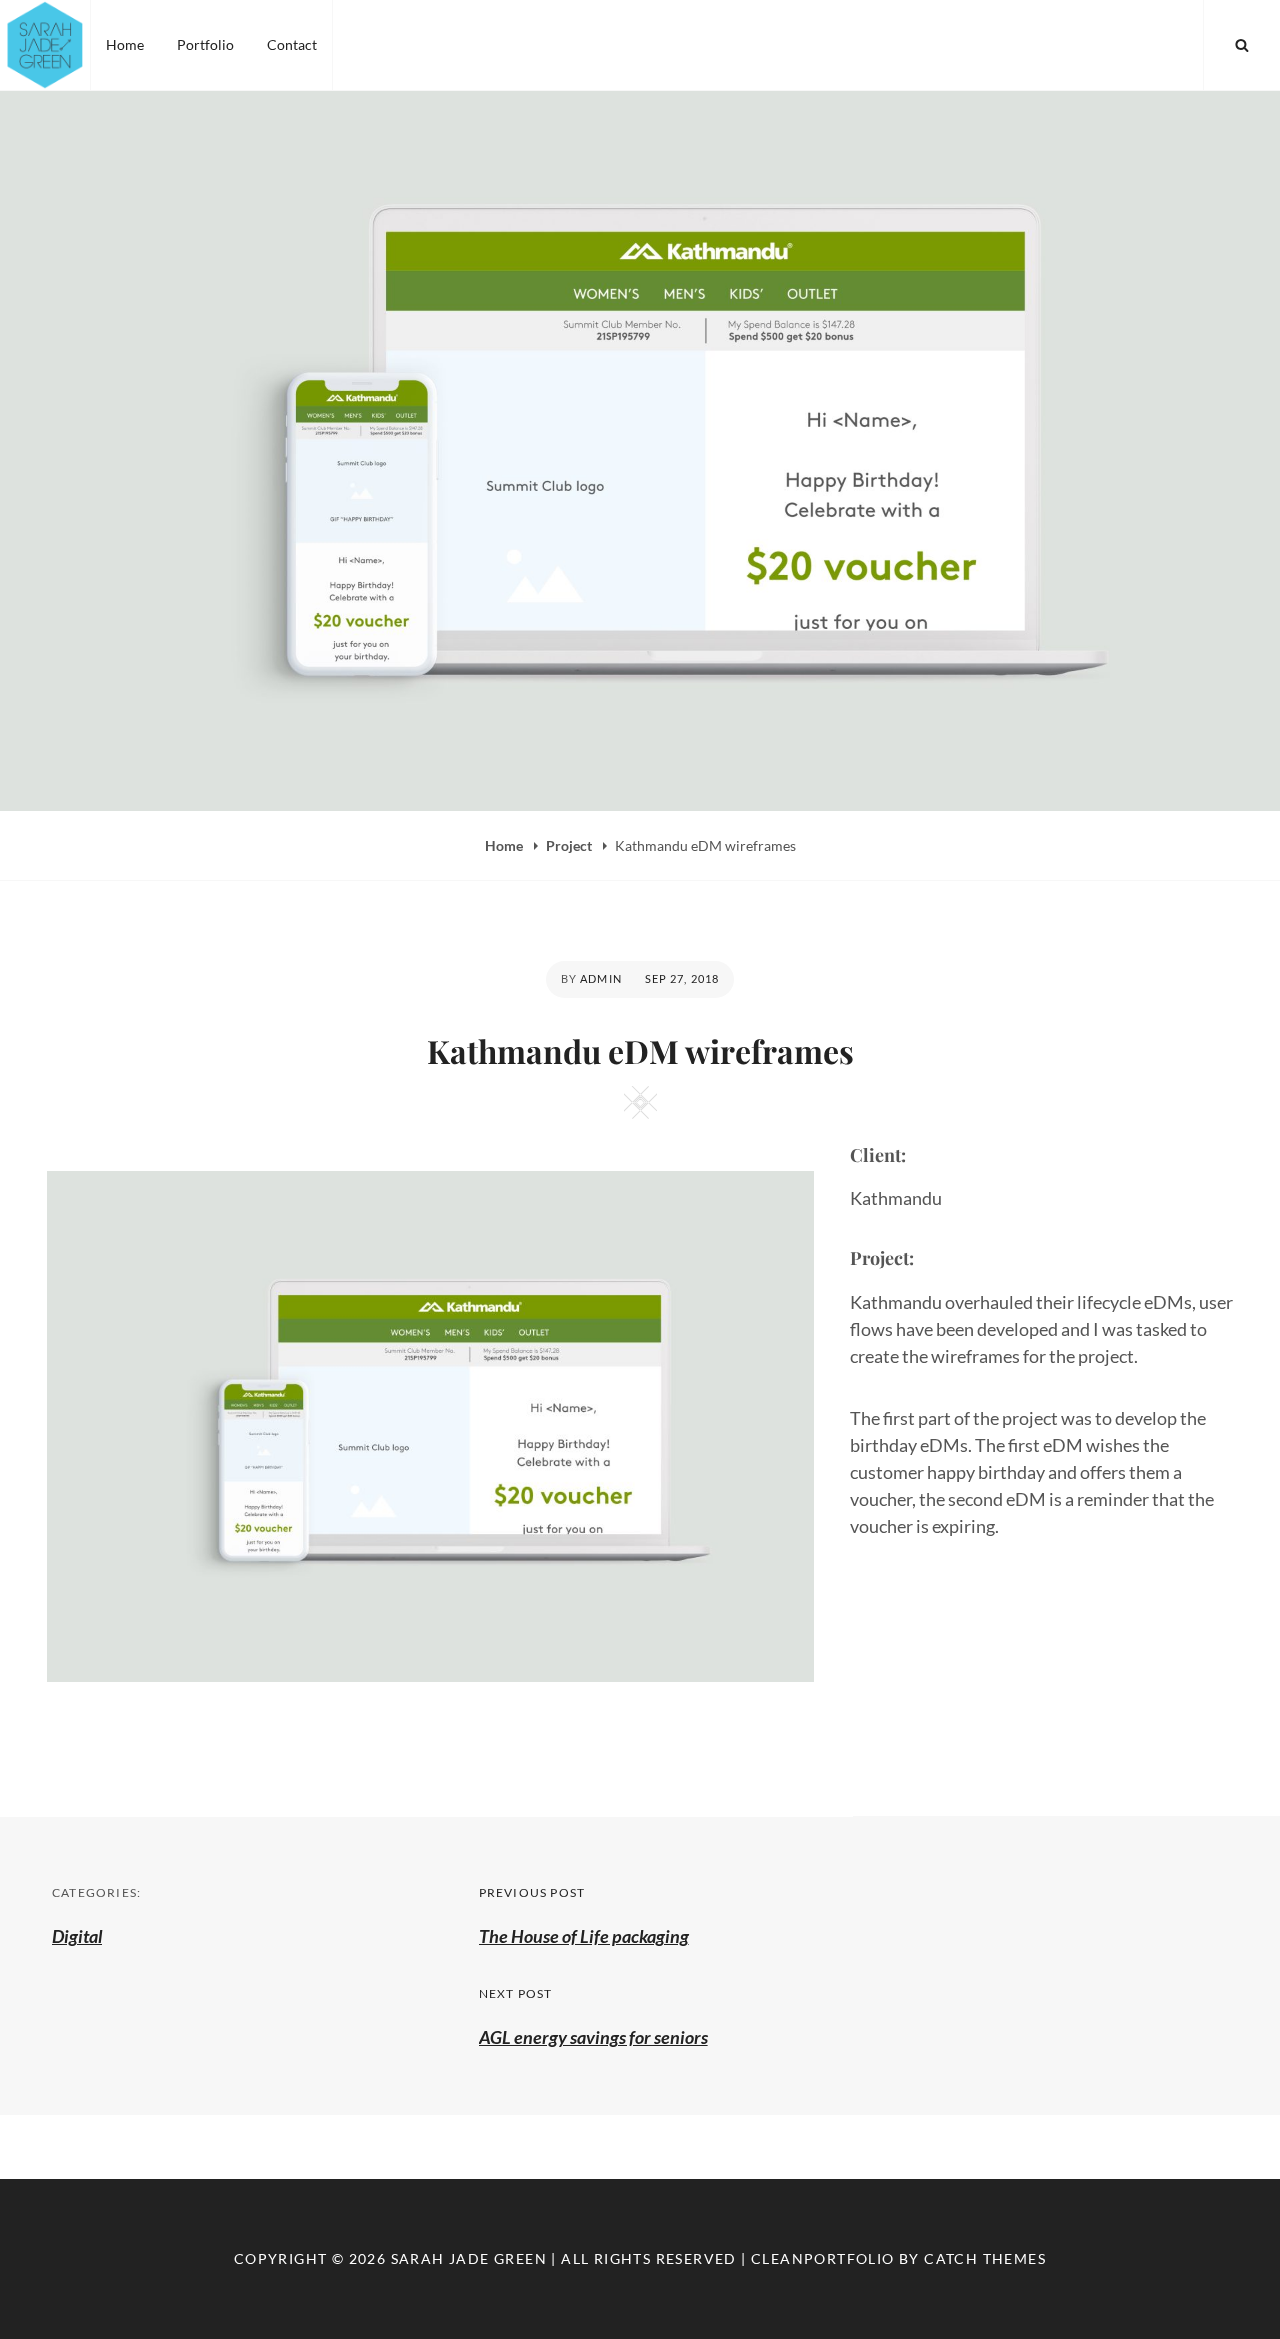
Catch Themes (985, 2258)
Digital (77, 1936)
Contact (292, 44)
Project (570, 845)
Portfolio (205, 44)
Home (125, 44)
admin (601, 978)
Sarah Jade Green (469, 2258)
